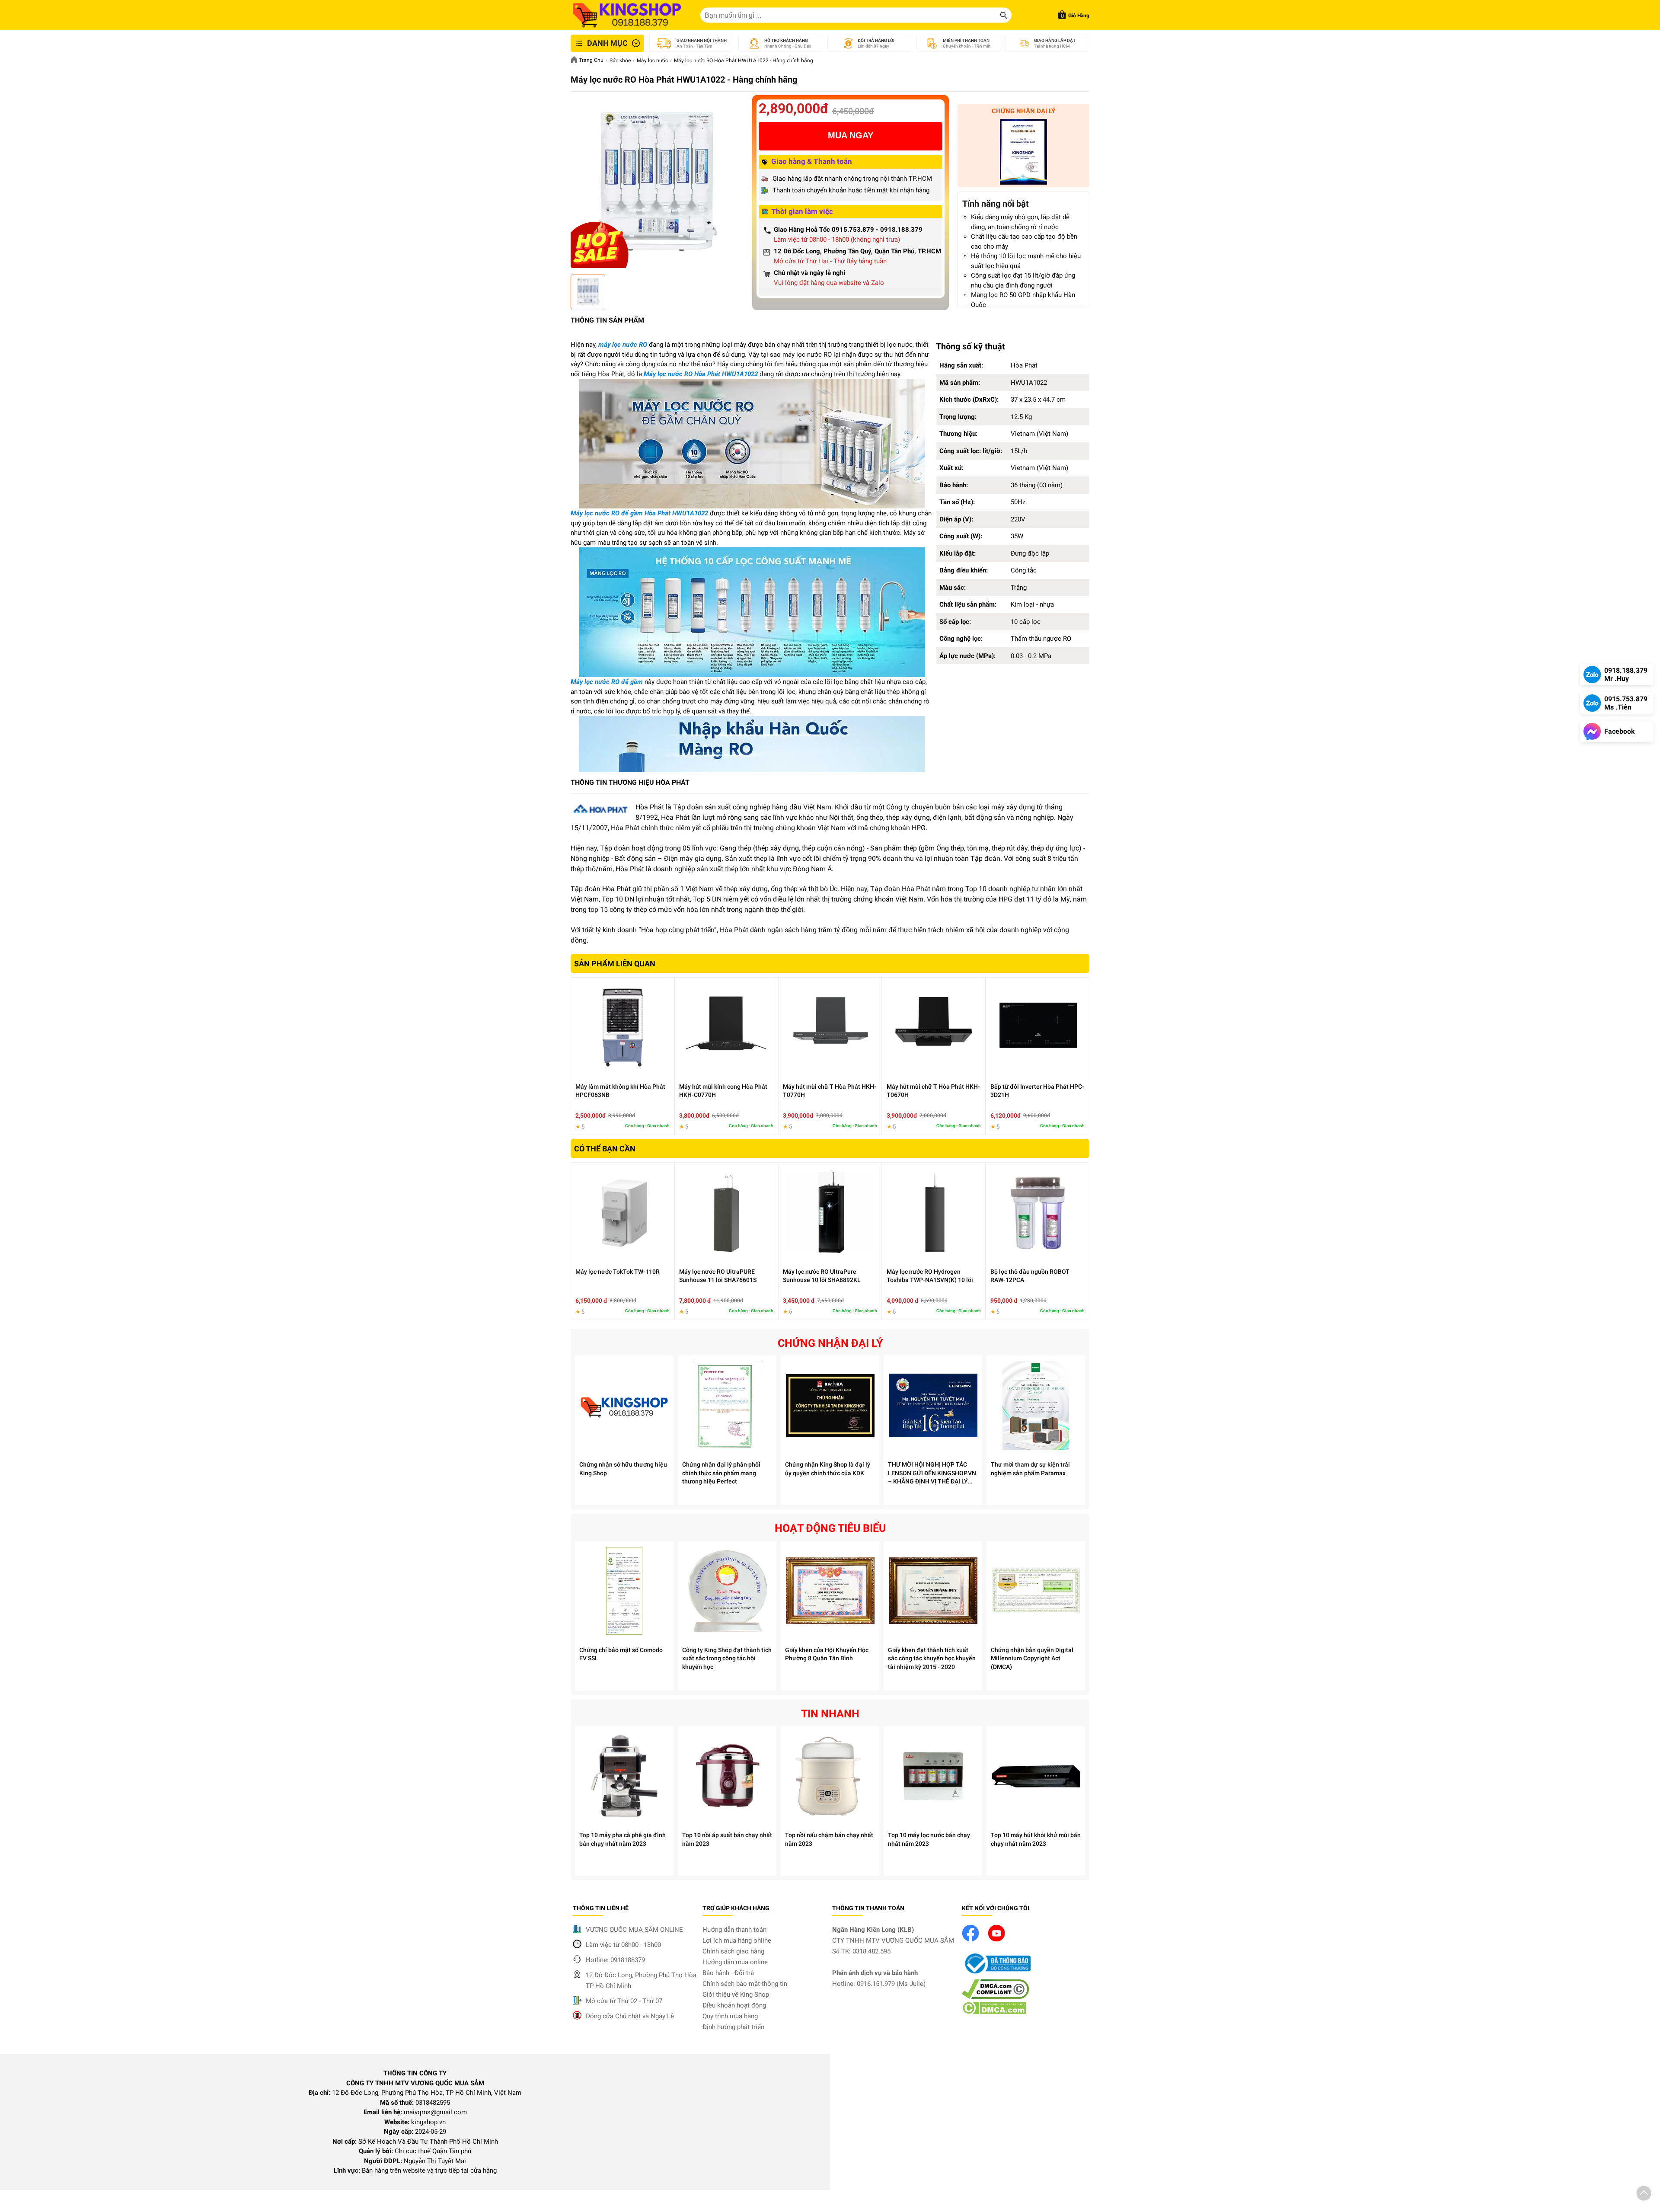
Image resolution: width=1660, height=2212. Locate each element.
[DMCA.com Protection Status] (994, 2012)
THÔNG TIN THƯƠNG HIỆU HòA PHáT (630, 782)
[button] (1644, 2195)
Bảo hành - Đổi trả (728, 1973)
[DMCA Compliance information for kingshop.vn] (995, 1997)
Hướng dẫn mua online (735, 1962)
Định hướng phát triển (733, 2027)
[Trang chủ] (627, 15)
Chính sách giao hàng (733, 1951)
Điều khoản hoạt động (734, 2005)
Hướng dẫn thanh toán (734, 1930)
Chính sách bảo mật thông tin (745, 1984)
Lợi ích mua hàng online (737, 1940)
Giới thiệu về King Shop (736, 1995)
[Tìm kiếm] (1004, 15)
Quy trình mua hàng (730, 2016)
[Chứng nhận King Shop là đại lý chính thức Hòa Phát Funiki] (1023, 153)
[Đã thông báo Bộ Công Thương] (996, 1974)
